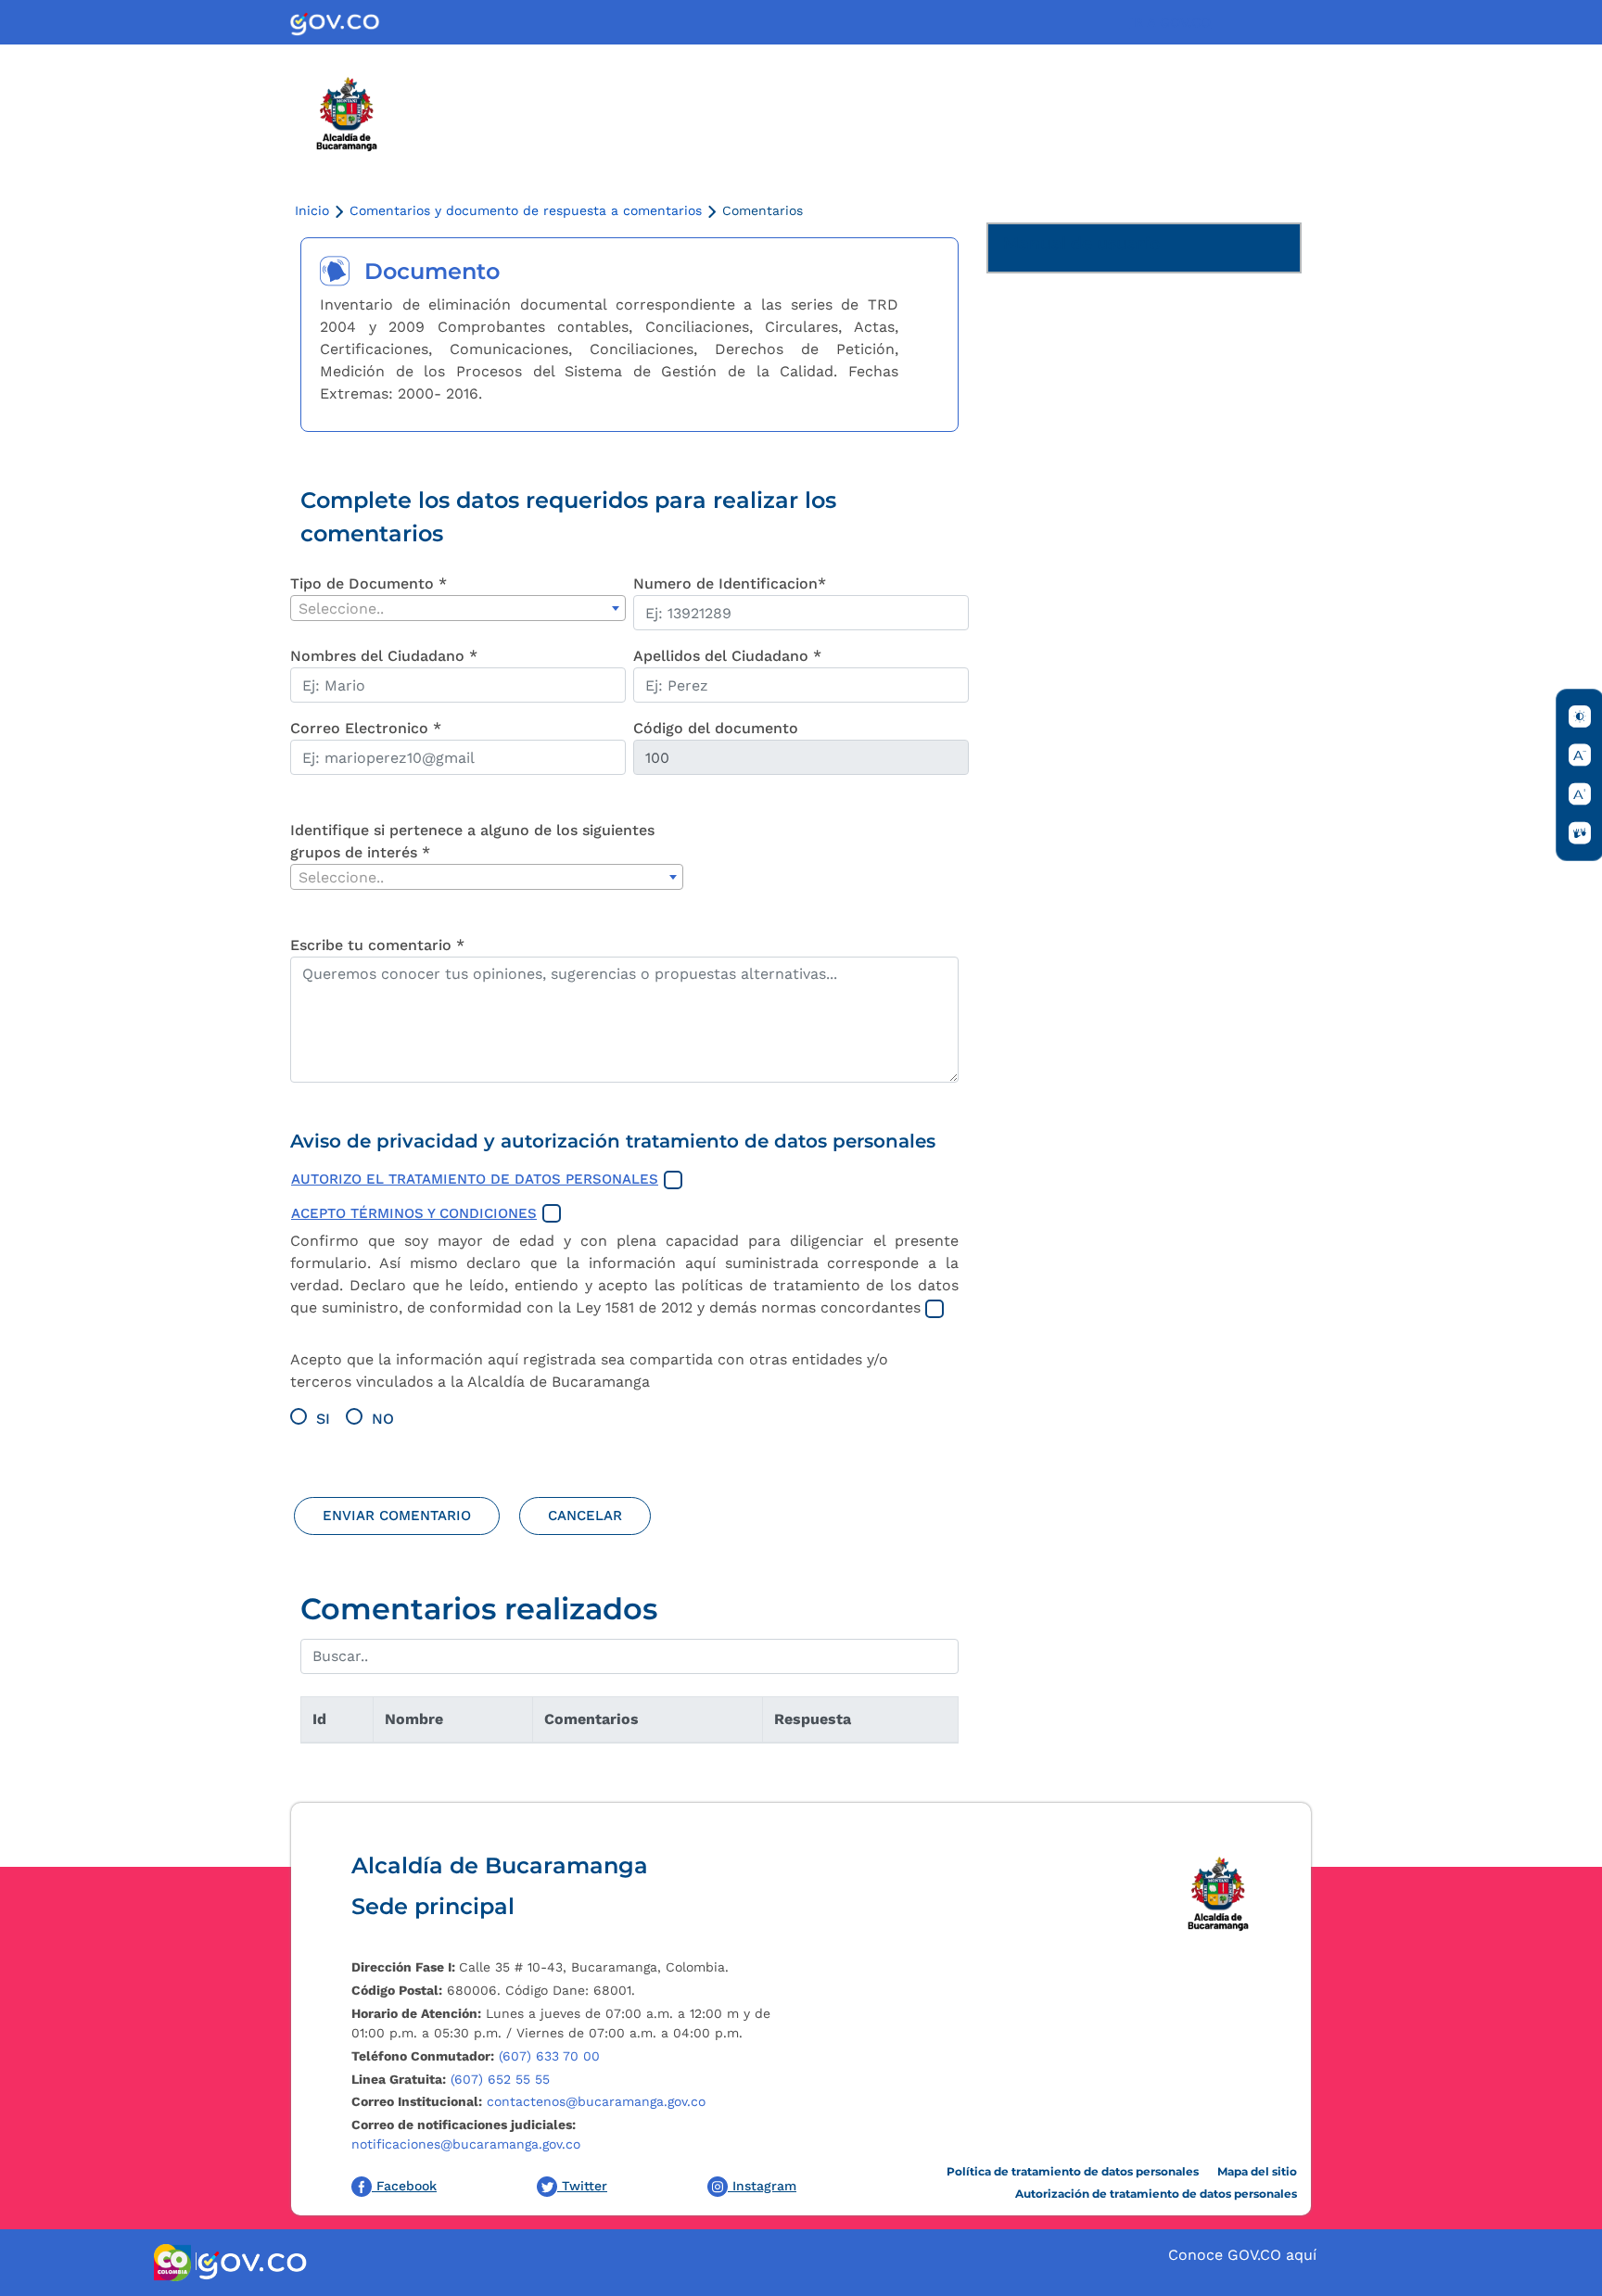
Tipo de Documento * (369, 584)
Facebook (404, 2186)
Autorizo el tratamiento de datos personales (475, 1179)
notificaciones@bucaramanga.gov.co (466, 2144)
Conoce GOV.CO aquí (1242, 2255)
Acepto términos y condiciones (414, 1213)
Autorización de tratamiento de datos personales (1156, 2194)
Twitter (582, 2186)
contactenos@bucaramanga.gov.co (596, 2101)
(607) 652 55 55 (500, 2079)
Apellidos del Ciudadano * (727, 656)
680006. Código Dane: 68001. (493, 1990)
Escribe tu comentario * (377, 945)
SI (323, 1419)
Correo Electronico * (366, 728)
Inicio (312, 210)
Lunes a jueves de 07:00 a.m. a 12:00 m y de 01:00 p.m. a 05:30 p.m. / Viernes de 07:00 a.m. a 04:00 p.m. (561, 2023)
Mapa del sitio (1257, 2171)
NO (383, 1419)
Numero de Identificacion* (730, 584)
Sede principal (433, 1906)
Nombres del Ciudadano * (384, 656)
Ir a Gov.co (1170, 22)
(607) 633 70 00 (549, 2056)
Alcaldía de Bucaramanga (500, 1865)
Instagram (762, 2186)
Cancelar (585, 1516)
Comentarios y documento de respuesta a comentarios (526, 210)
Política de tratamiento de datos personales (1073, 2171)
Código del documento (716, 728)
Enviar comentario (397, 1516)
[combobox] (458, 608)
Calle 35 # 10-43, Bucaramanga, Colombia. (540, 1967)
